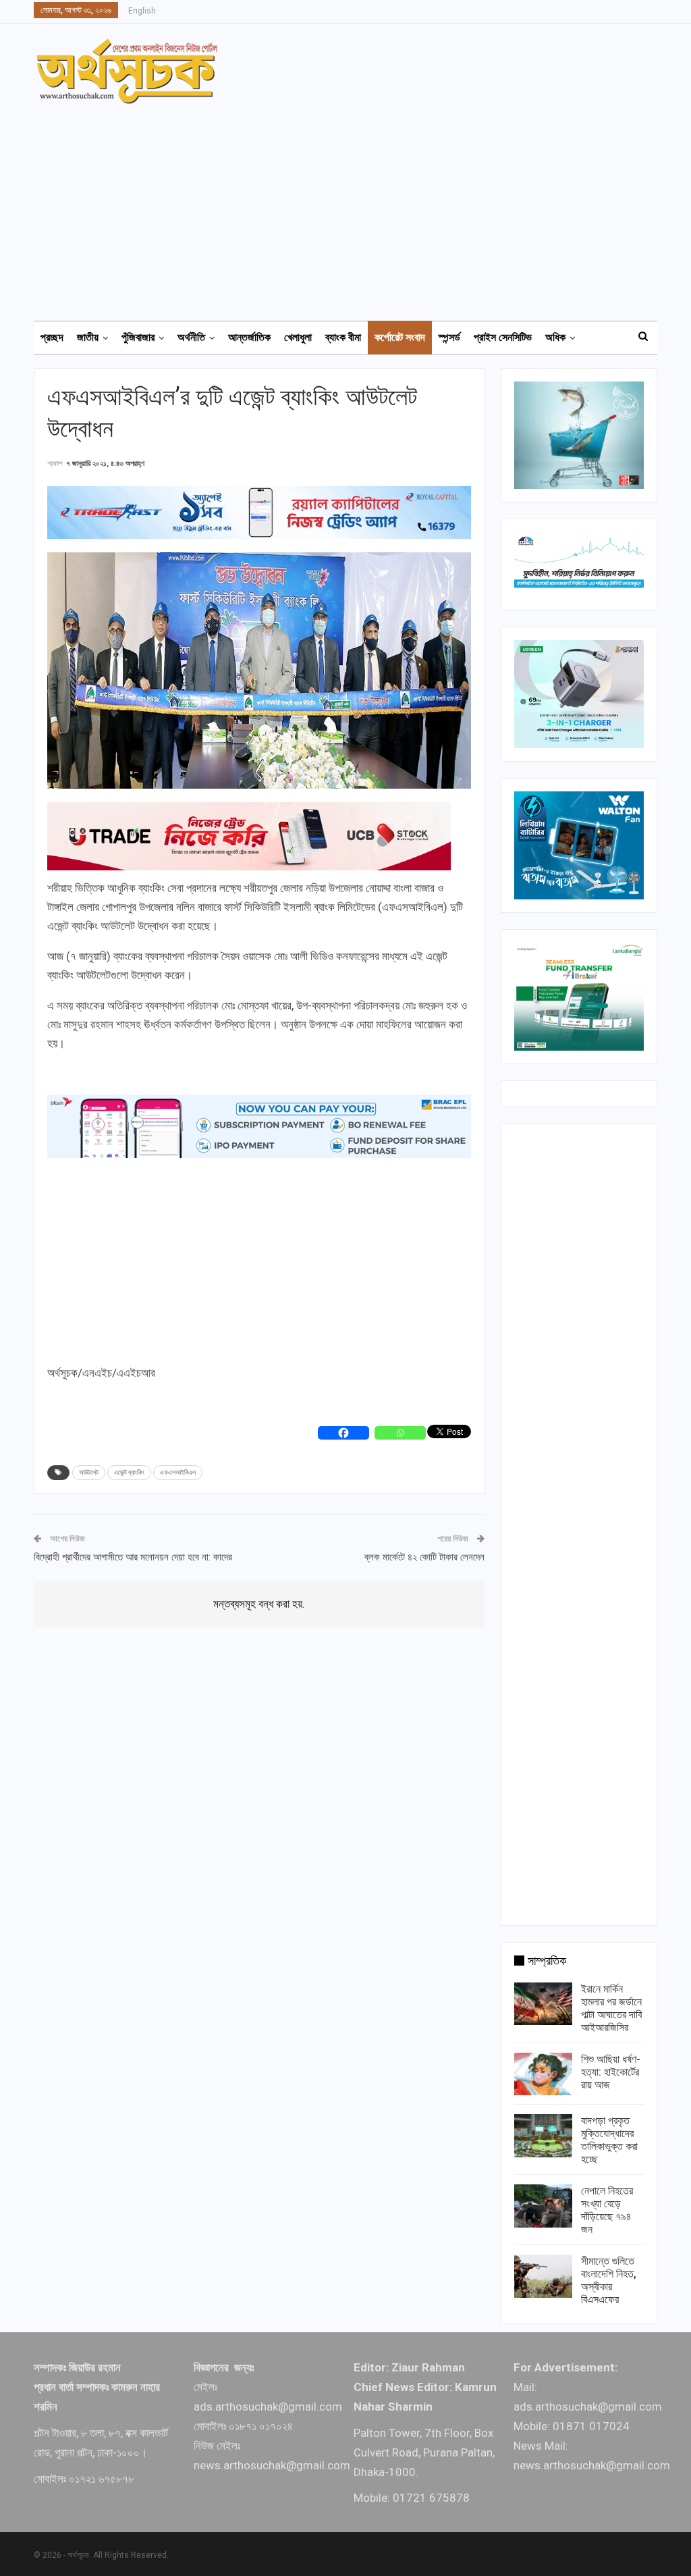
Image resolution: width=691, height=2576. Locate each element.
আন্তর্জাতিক (249, 337)
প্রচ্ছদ (52, 337)
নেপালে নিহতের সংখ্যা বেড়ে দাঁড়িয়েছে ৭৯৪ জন (607, 2210)
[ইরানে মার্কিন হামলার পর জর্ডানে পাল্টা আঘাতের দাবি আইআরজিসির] (543, 2004)
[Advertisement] (354, 206)
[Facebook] (343, 1433)
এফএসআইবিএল (178, 1472)
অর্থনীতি (191, 337)
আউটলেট (89, 1472)
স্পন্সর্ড (449, 337)
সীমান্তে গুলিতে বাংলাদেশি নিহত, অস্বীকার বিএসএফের (609, 2280)
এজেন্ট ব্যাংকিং (129, 1472)
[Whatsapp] (400, 1433)
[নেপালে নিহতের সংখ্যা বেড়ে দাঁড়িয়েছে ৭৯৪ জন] (543, 2206)
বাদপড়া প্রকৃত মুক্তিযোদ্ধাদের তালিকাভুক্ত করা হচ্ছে (609, 2140)
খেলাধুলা (298, 337)
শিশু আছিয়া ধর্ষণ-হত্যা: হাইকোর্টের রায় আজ (611, 2072)
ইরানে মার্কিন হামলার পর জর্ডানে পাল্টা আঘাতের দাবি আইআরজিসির (611, 2008)
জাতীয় (88, 337)
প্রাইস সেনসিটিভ (503, 337)
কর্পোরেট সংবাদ (400, 337)
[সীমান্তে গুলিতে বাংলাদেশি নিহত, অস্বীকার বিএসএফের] (543, 2276)
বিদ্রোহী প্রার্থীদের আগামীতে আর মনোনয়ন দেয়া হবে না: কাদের (133, 1557)
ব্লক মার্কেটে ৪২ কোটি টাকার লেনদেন (424, 1557)
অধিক (555, 337)
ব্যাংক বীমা (343, 337)
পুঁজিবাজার (138, 337)
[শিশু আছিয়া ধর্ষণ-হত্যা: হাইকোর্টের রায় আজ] (543, 2074)
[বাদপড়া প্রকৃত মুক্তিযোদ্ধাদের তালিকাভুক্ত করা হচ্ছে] (543, 2136)
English (142, 11)
